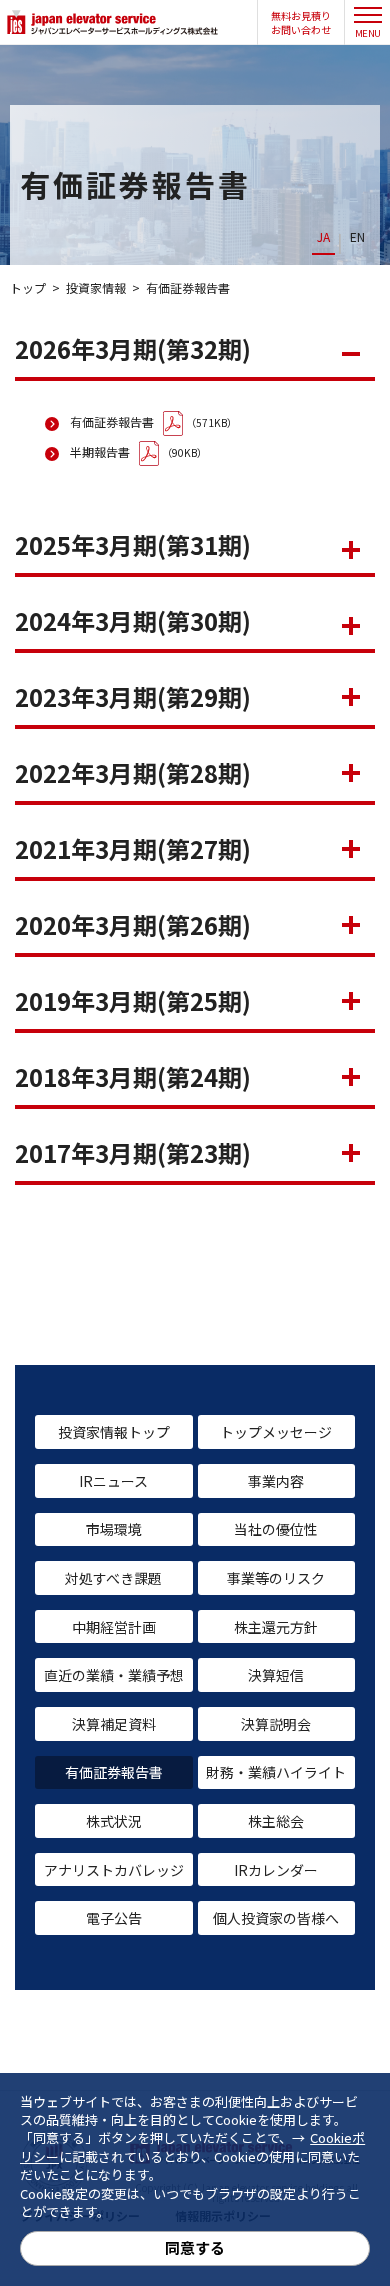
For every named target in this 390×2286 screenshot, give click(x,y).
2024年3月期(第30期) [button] (133, 620)
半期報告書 (100, 451)
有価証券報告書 (112, 421)
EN (357, 236)
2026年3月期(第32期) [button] (133, 348)
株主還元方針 (276, 1627)
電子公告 (114, 1918)
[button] (301, 23)
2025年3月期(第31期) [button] (133, 544)
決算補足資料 (114, 1724)
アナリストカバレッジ (114, 1870)
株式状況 (114, 1821)
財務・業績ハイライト (276, 1772)
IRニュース (113, 1481)
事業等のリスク (276, 1578)
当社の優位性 (276, 1529)
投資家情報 (96, 287)
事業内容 (276, 1481)
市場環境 (114, 1529)
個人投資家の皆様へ (276, 1918)
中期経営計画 (114, 1627)
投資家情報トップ (114, 1432)
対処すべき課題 (113, 1578)
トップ (28, 287)
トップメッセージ (276, 1432)
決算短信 (276, 1675)
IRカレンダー (276, 1870)
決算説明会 (276, 1724)
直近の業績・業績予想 (114, 1675)
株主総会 (276, 1821)
